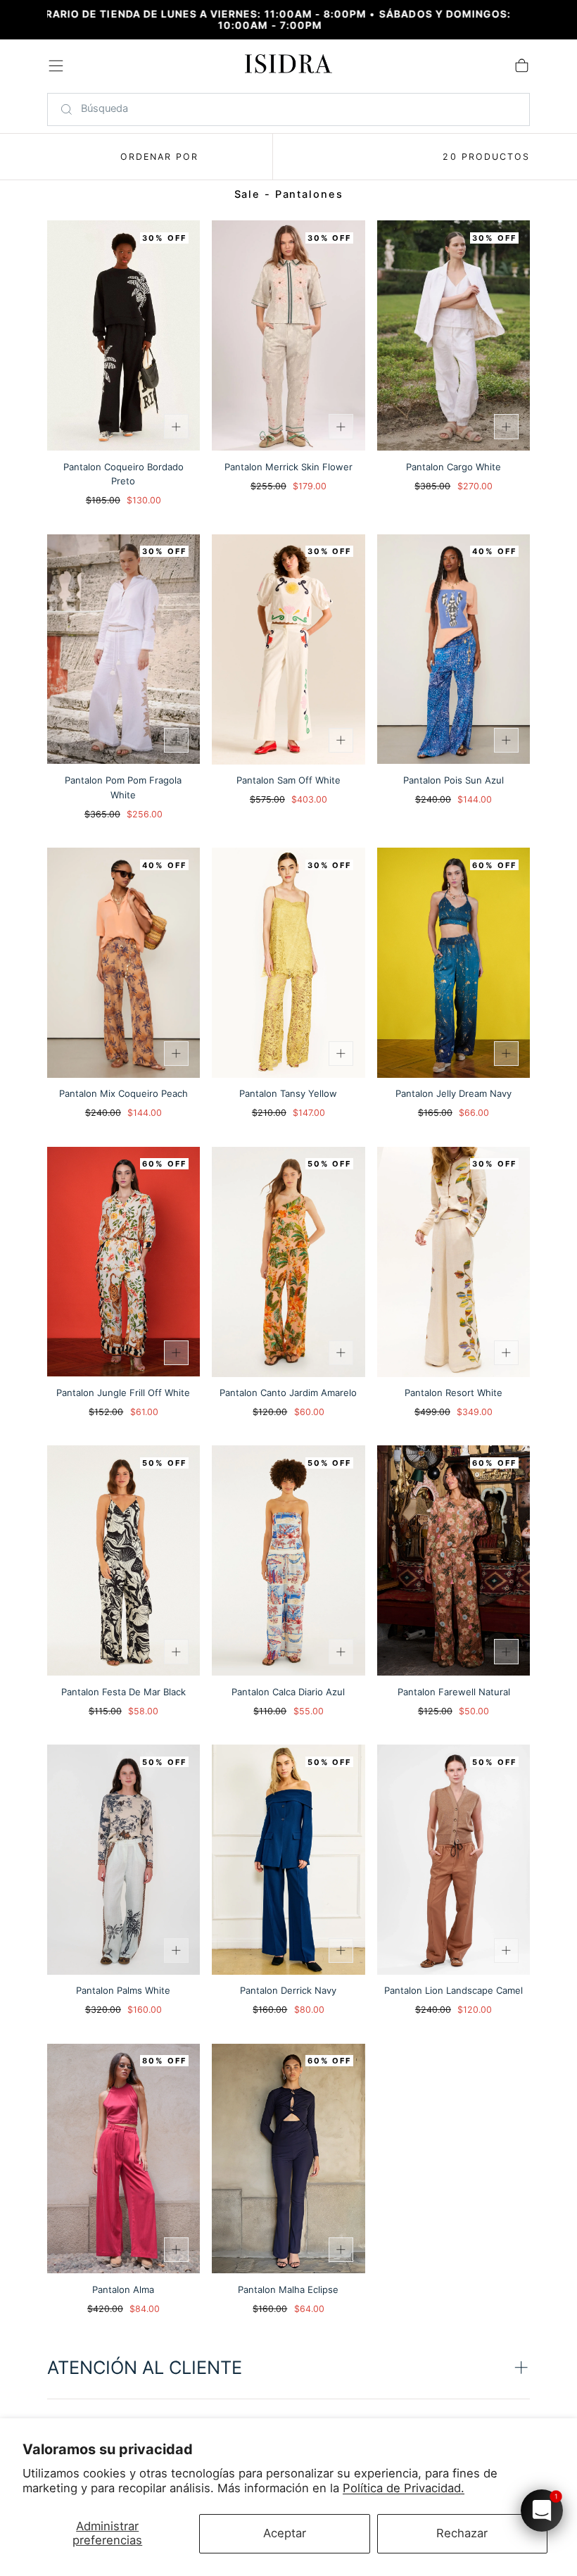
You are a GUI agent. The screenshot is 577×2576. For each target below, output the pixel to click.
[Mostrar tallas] (176, 426)
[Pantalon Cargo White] (454, 335)
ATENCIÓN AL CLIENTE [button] (145, 2367)
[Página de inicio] (289, 67)
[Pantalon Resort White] (454, 1262)
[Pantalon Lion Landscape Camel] (454, 1860)
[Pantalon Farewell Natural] (454, 1560)
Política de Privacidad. (404, 2488)
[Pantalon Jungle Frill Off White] (124, 1262)
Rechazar (462, 2533)
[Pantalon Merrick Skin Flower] (288, 335)
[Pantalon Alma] (124, 2159)
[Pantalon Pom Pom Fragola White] (124, 649)
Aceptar (285, 2533)
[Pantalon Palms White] (124, 1860)
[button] (56, 66)
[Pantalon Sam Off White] (288, 649)
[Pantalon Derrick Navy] (288, 1860)
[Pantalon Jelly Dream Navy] (454, 963)
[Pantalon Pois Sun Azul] (454, 649)
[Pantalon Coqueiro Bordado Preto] (124, 335)
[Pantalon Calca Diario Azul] (288, 1560)
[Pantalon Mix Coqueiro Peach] (124, 963)
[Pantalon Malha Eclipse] (288, 2159)
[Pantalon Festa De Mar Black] (124, 1560)
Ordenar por (160, 157)
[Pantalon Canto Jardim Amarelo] (288, 1262)
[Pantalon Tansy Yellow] (288, 963)
